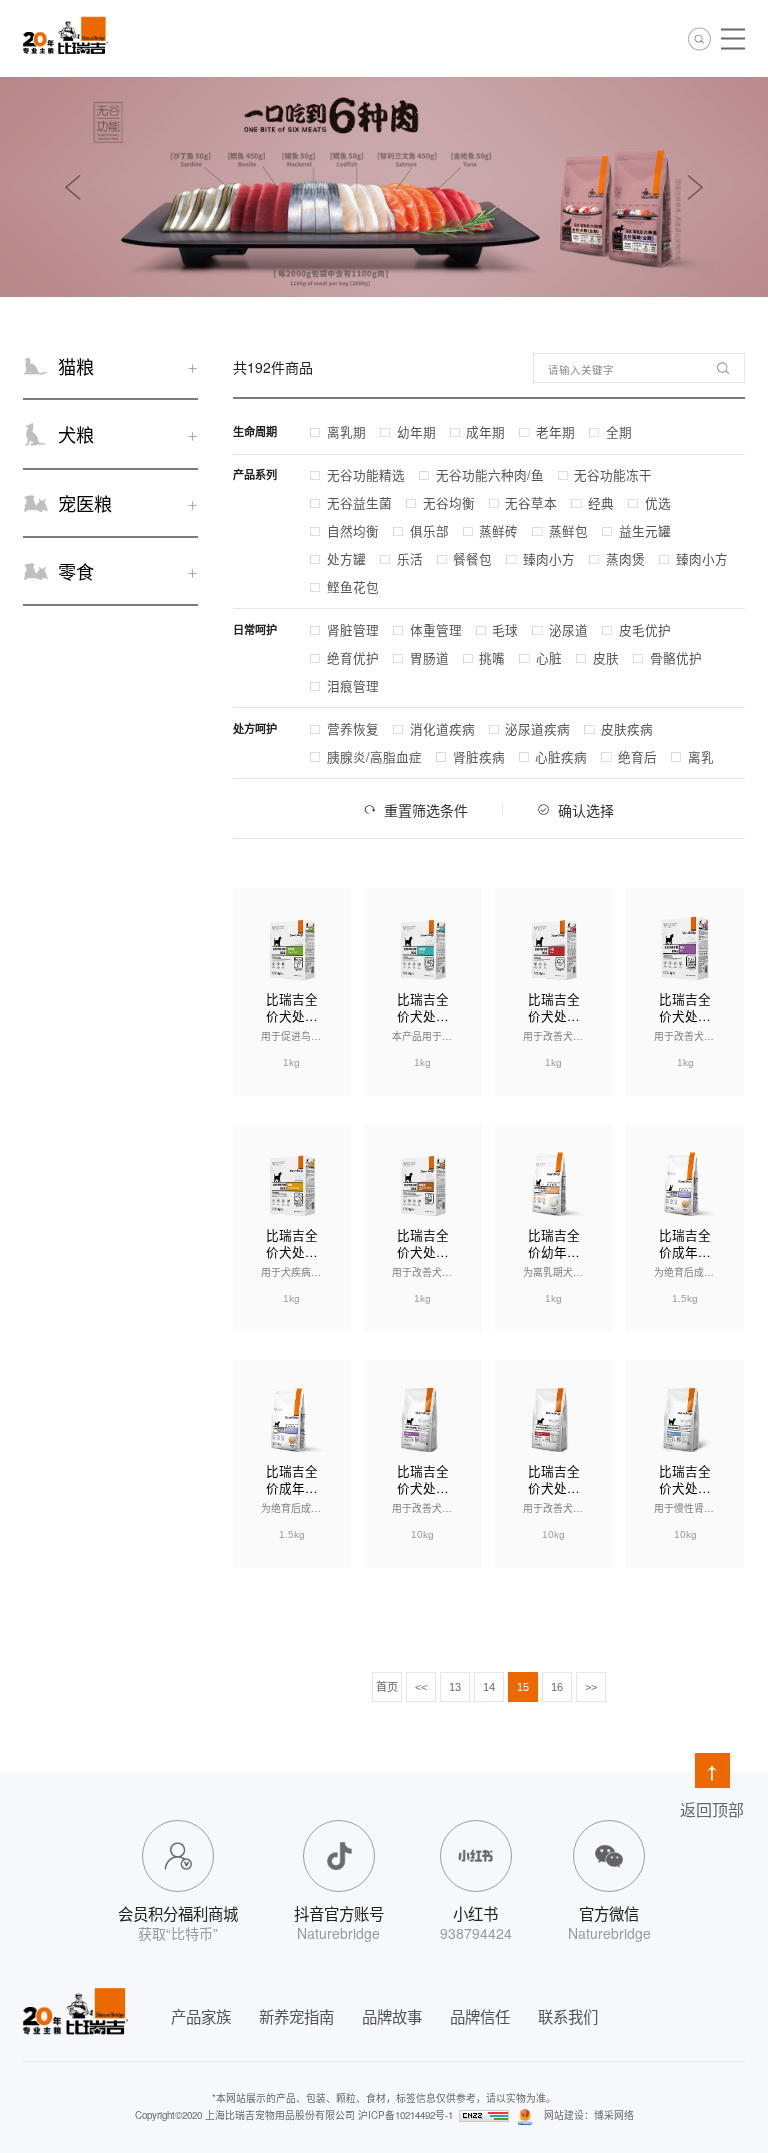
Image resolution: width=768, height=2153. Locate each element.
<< (421, 1687)
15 (523, 1687)
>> (591, 1687)
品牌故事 (392, 2016)
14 (489, 1687)
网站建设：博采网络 (589, 2115)
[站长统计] (484, 2115)
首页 (387, 1687)
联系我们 (568, 2016)
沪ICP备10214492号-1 (405, 2115)
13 (455, 1687)
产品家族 (201, 2016)
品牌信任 (480, 2016)
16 (557, 1687)
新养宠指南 (296, 2016)
